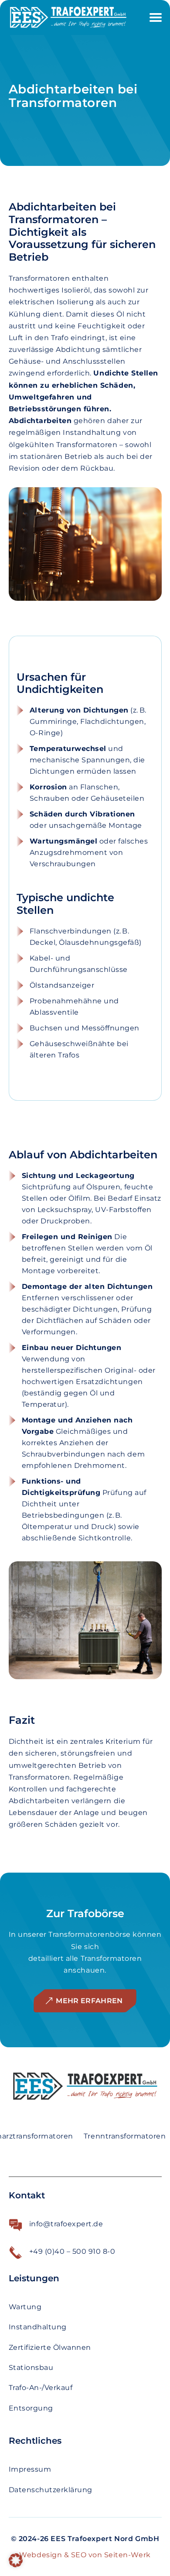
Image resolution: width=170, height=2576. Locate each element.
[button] (16, 2560)
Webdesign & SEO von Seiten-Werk (85, 2555)
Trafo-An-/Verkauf (41, 2388)
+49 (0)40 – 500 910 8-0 (72, 2251)
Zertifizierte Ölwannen (50, 2347)
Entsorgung (31, 2408)
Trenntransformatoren (125, 2136)
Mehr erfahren (89, 2001)
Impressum (30, 2469)
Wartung (25, 2307)
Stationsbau (31, 2368)
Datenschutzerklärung (51, 2490)
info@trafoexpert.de (66, 2224)
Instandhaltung (38, 2327)
